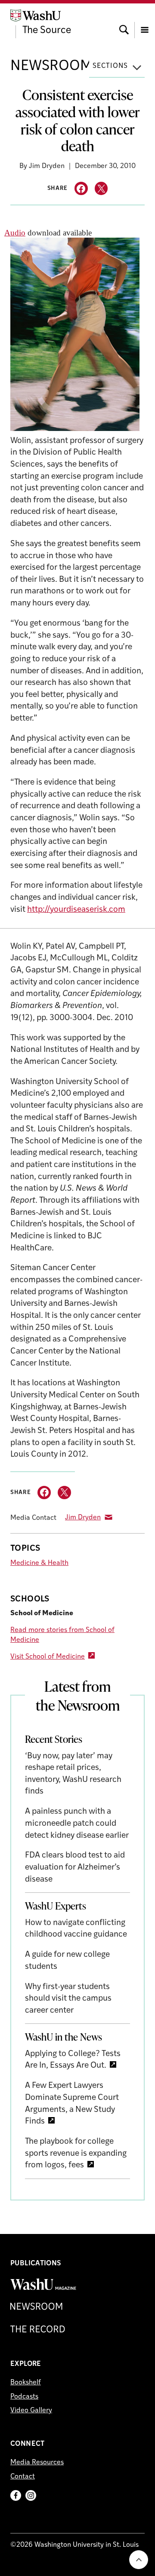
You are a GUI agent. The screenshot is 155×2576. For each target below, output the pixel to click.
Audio (15, 233)
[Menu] (145, 22)
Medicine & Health (39, 1563)
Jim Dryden (83, 1518)
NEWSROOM (51, 66)
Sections (110, 66)
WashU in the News (64, 2037)
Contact (23, 2477)
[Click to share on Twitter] (101, 188)
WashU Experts (56, 1906)
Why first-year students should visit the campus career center (68, 1999)
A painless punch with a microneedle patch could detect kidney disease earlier (77, 1824)
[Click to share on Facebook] (81, 188)
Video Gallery (31, 2411)
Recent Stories (54, 1739)
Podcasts (24, 2397)
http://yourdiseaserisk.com (76, 910)
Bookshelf (26, 2383)
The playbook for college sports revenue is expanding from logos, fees (76, 2154)
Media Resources (37, 2463)
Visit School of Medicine (48, 1657)
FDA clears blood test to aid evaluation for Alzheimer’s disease (75, 1867)
